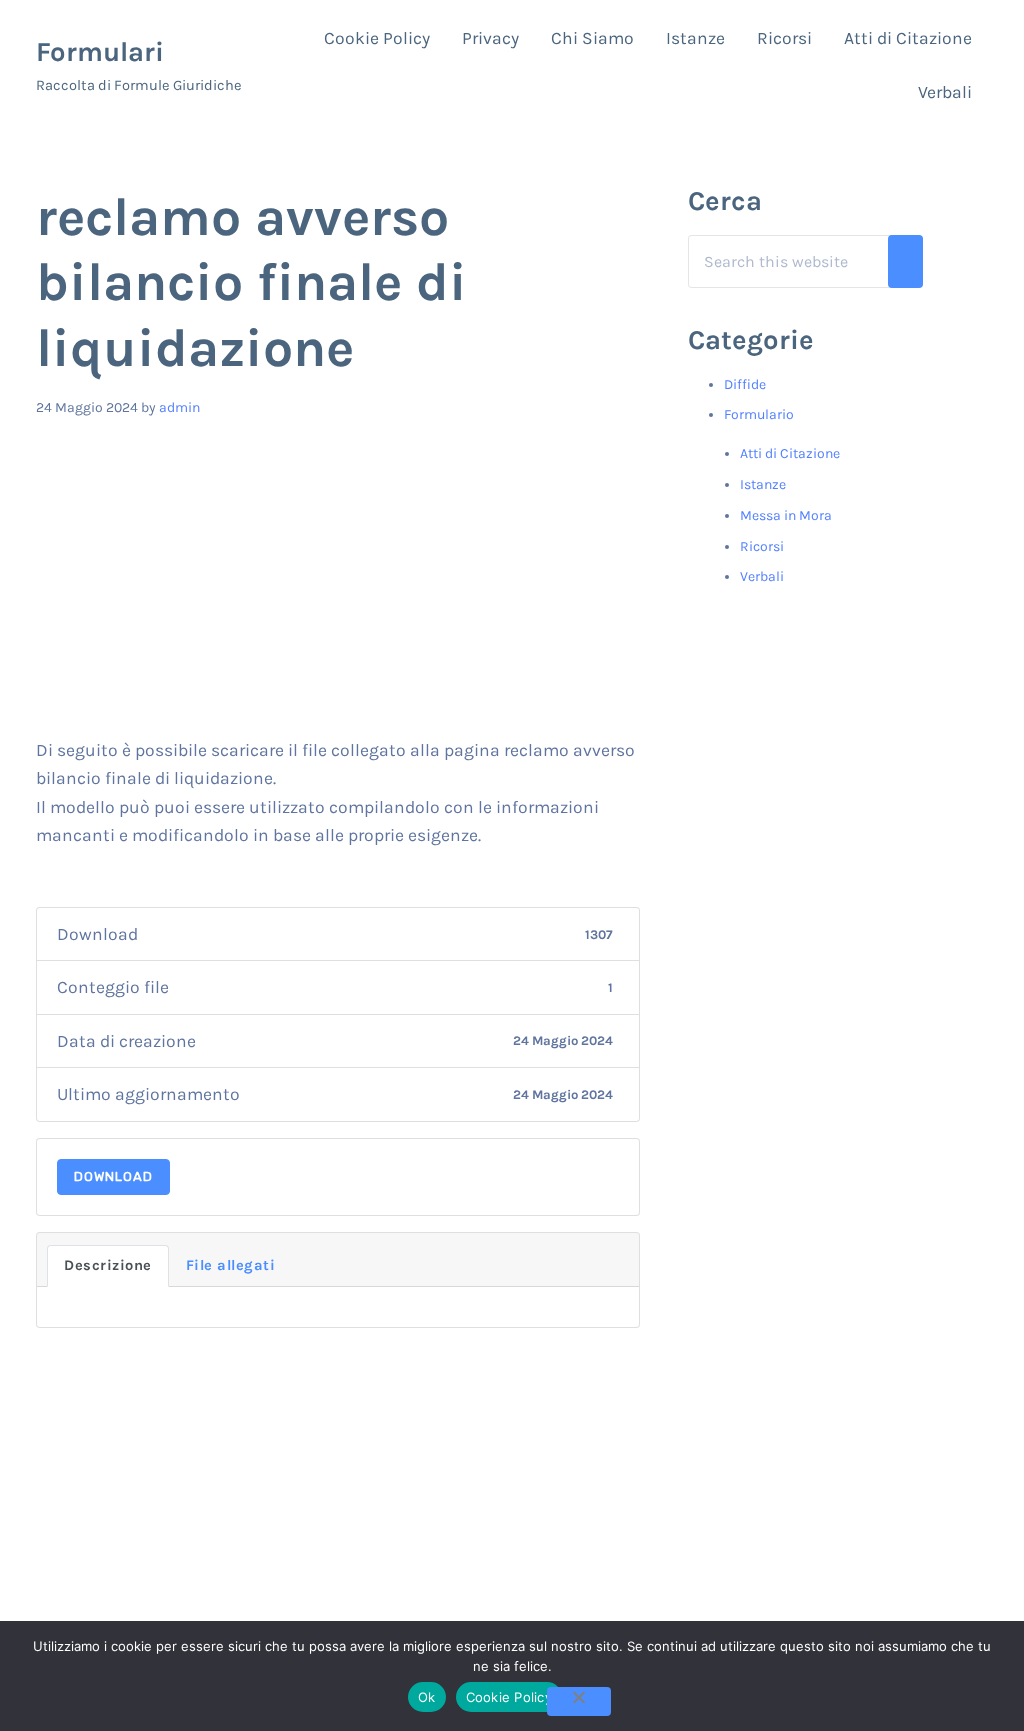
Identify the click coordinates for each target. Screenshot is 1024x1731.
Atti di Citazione (790, 453)
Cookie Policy (509, 1697)
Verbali (762, 576)
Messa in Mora (786, 515)
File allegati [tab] (231, 1265)
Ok (427, 1697)
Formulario (759, 414)
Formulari (100, 52)
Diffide (745, 384)
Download (113, 1176)
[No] (579, 1701)
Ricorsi (762, 546)
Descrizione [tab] (108, 1265)
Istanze (763, 484)
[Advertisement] (338, 586)
